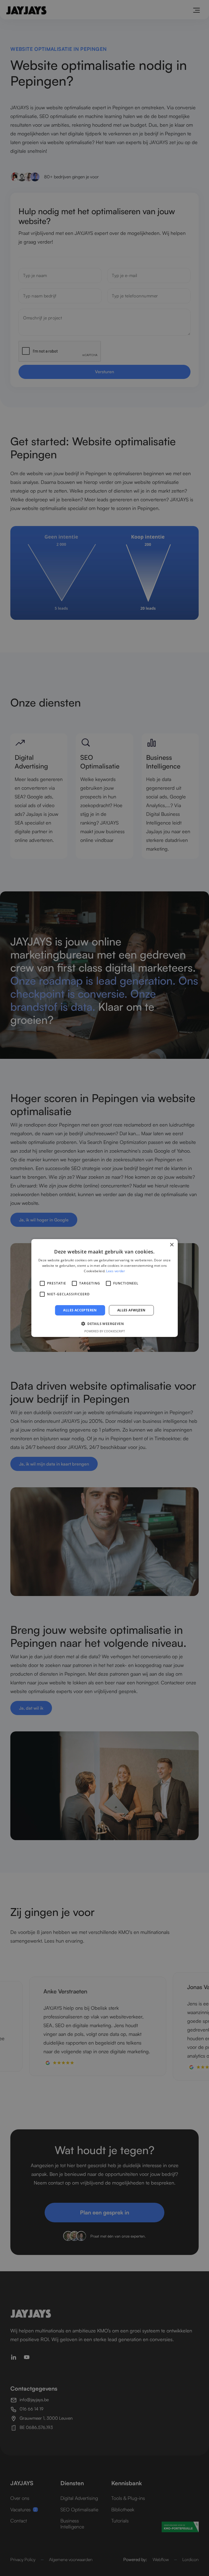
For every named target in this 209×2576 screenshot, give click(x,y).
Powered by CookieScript (105, 1331)
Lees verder (116, 1271)
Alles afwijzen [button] (131, 1310)
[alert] (104, 1288)
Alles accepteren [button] (80, 1310)
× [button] (172, 1245)
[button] (104, 1324)
